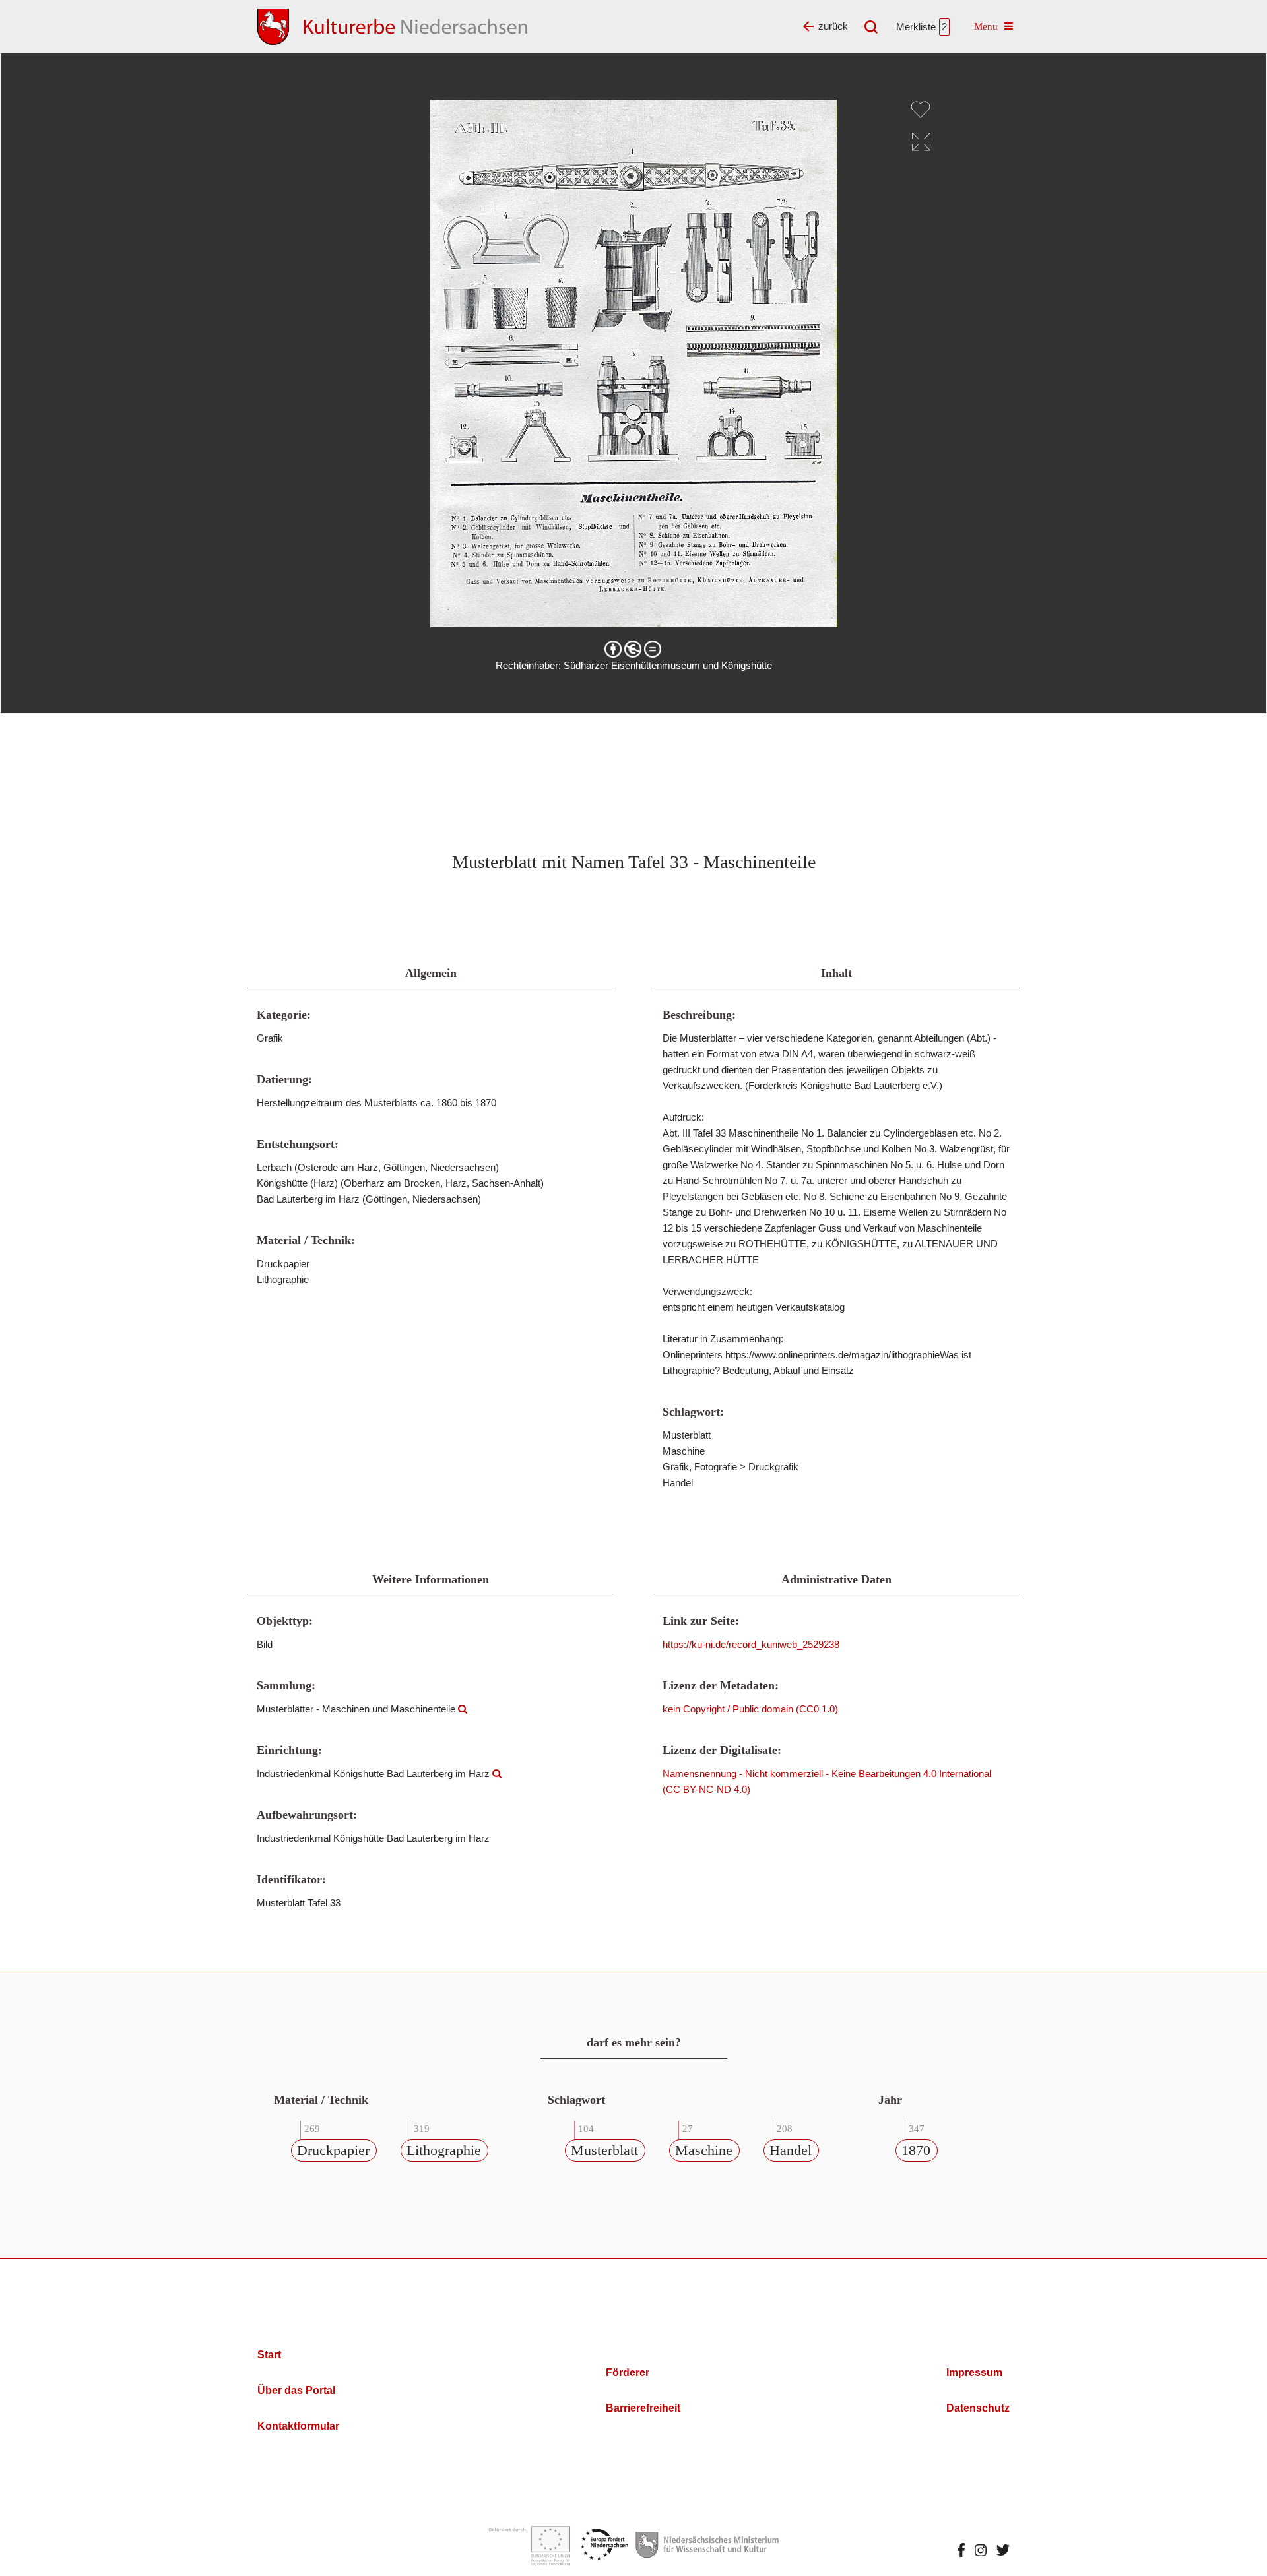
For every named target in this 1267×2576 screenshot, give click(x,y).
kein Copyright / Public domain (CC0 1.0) (750, 1709)
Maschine (704, 2150)
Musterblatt (604, 2150)
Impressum (974, 2372)
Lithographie (444, 2150)
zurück (833, 26)
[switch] (921, 110)
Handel (791, 2150)
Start (269, 2355)
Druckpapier (333, 2150)
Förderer (628, 2372)
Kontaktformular (298, 2426)
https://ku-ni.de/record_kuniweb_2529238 (751, 1644)
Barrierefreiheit (643, 2408)
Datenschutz (978, 2408)
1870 (916, 2150)
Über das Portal (296, 2390)
